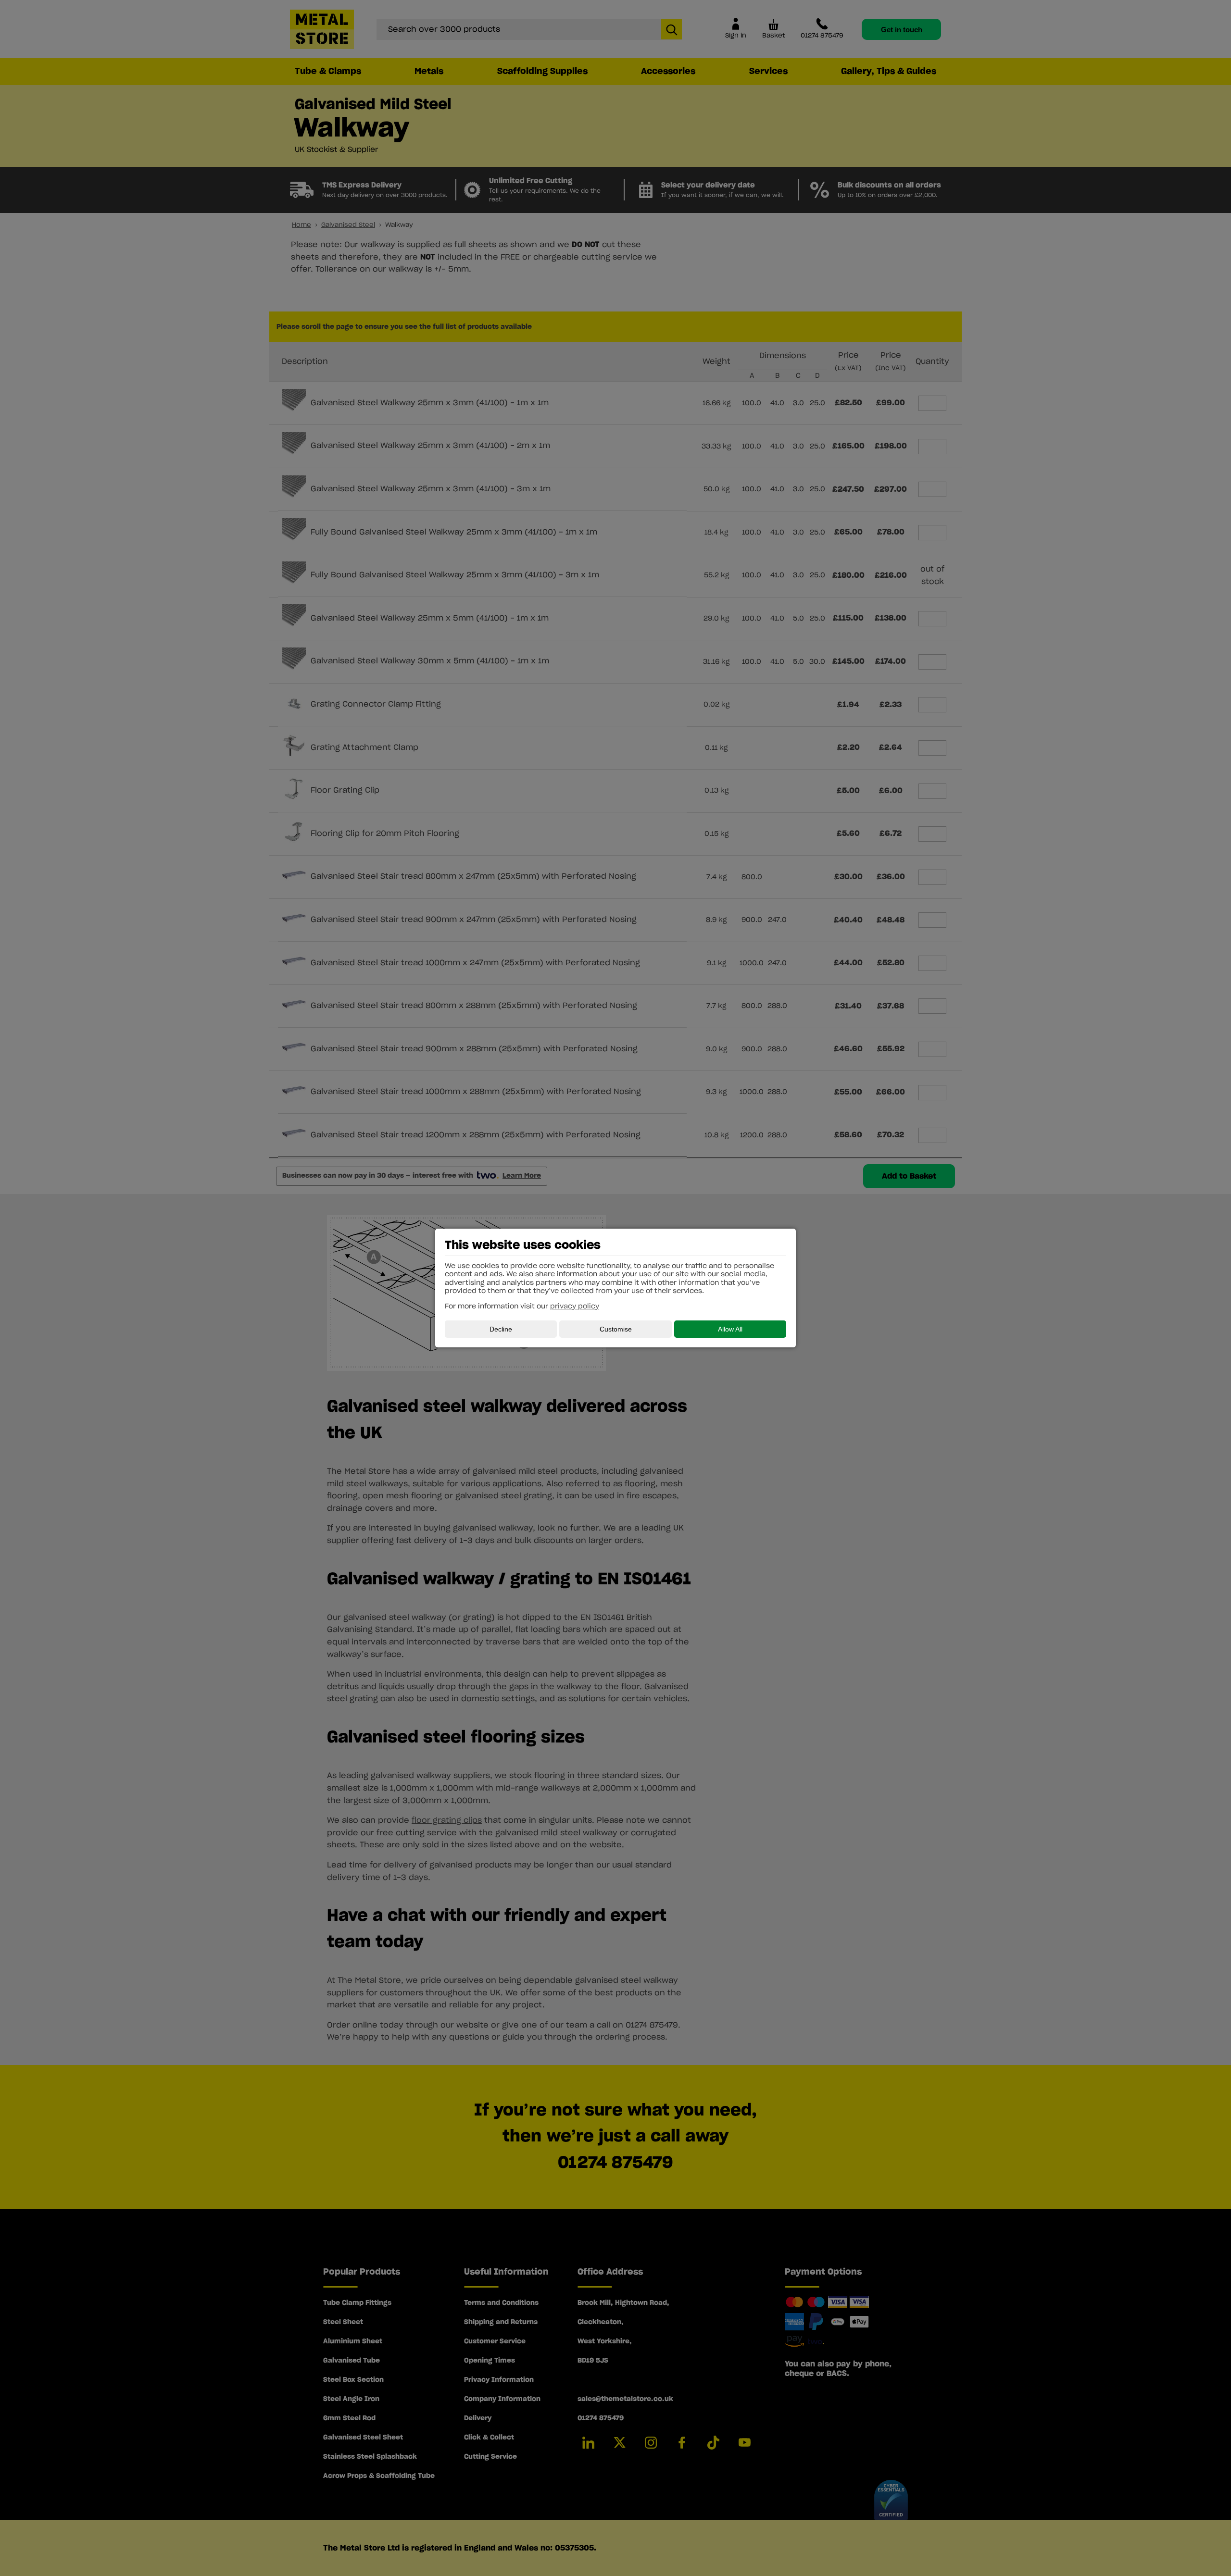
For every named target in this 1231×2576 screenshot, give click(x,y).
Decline (501, 1329)
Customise (616, 1329)
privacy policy (575, 1307)
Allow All (730, 1329)
